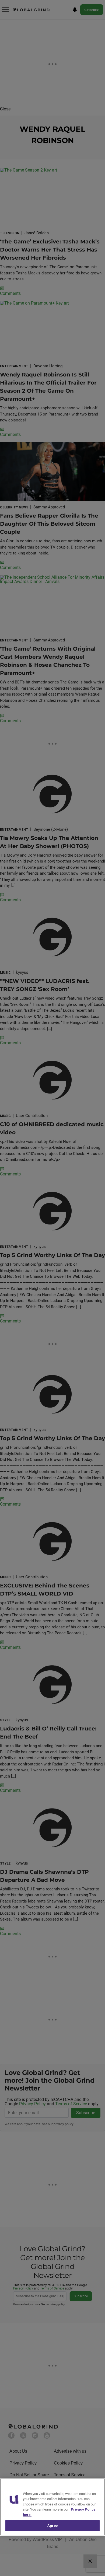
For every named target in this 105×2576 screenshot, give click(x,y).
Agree (52, 2526)
